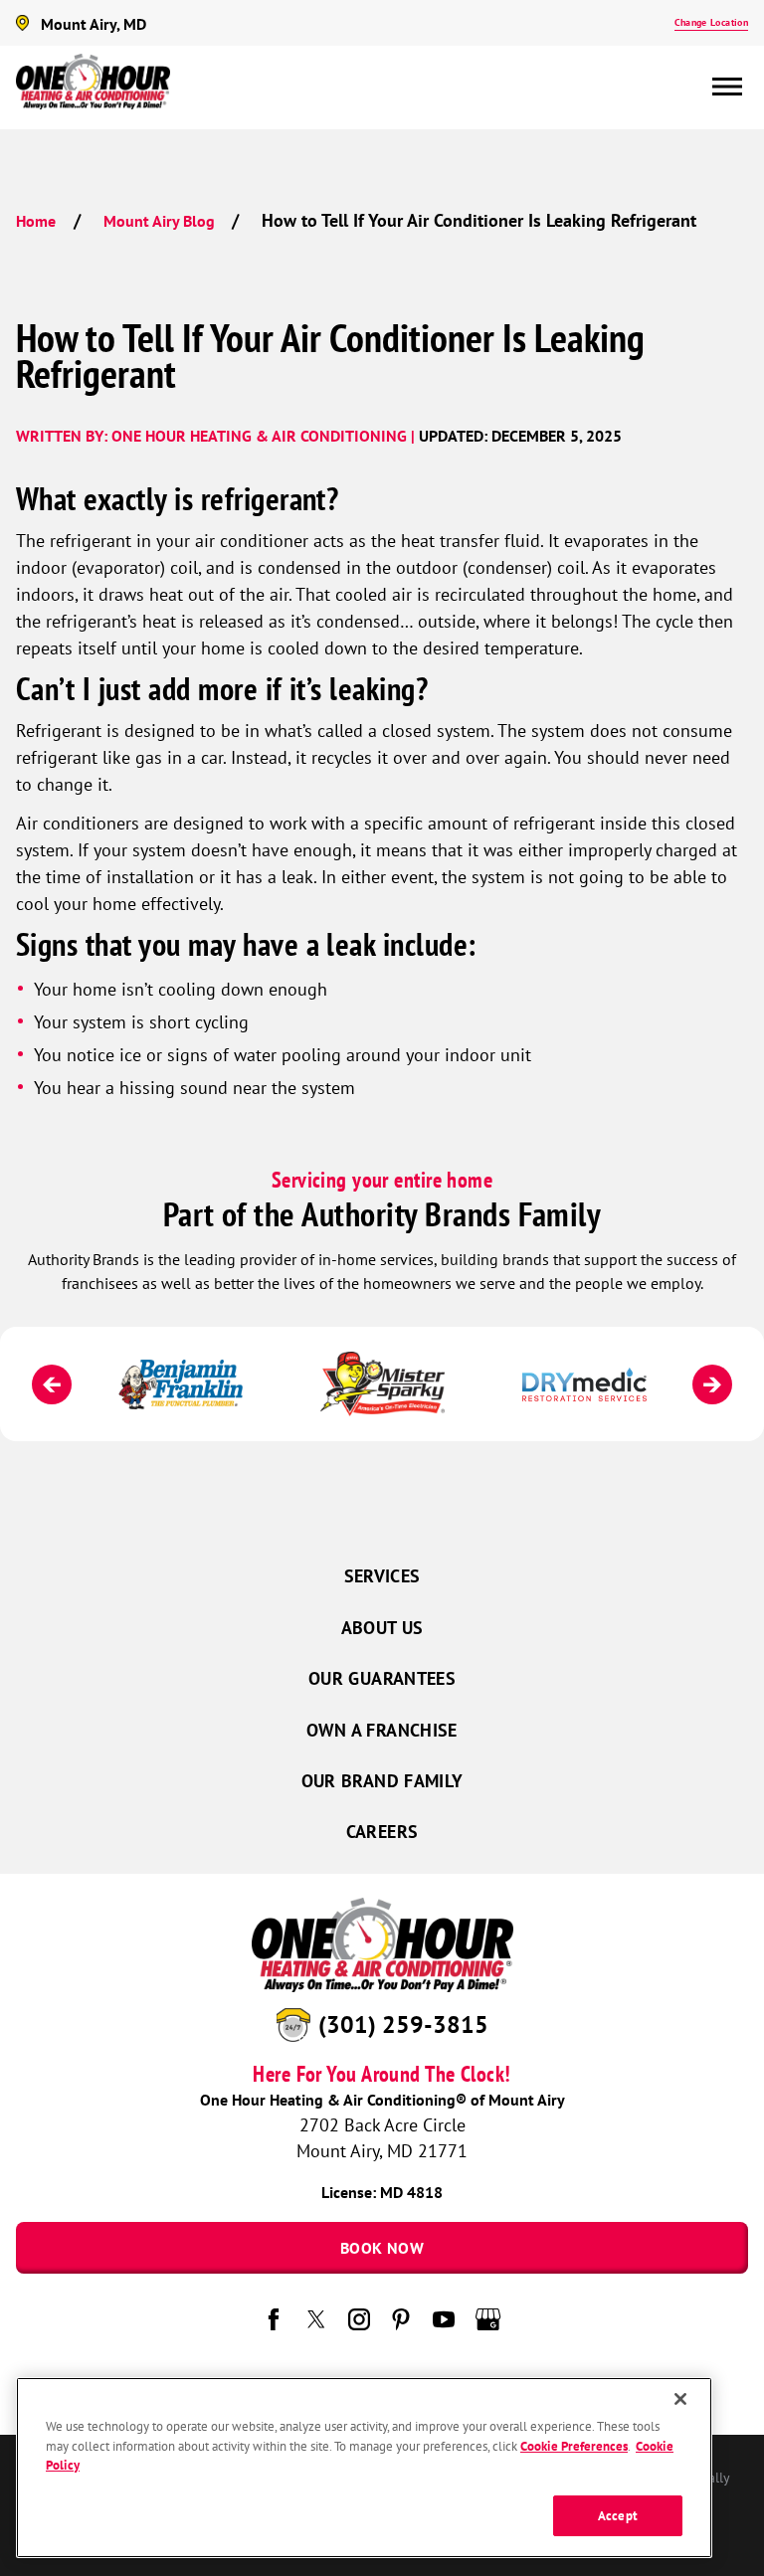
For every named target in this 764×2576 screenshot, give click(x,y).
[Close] (680, 2399)
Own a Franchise (382, 1730)
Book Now (382, 2248)
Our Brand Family (382, 1781)
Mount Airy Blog (159, 221)
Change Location (711, 22)
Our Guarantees (382, 1678)
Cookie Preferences (574, 2446)
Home (36, 221)
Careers (382, 1832)
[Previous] (52, 1384)
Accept (618, 2516)
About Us (382, 1628)
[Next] (712, 1384)
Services (382, 1576)
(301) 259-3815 (403, 2024)
